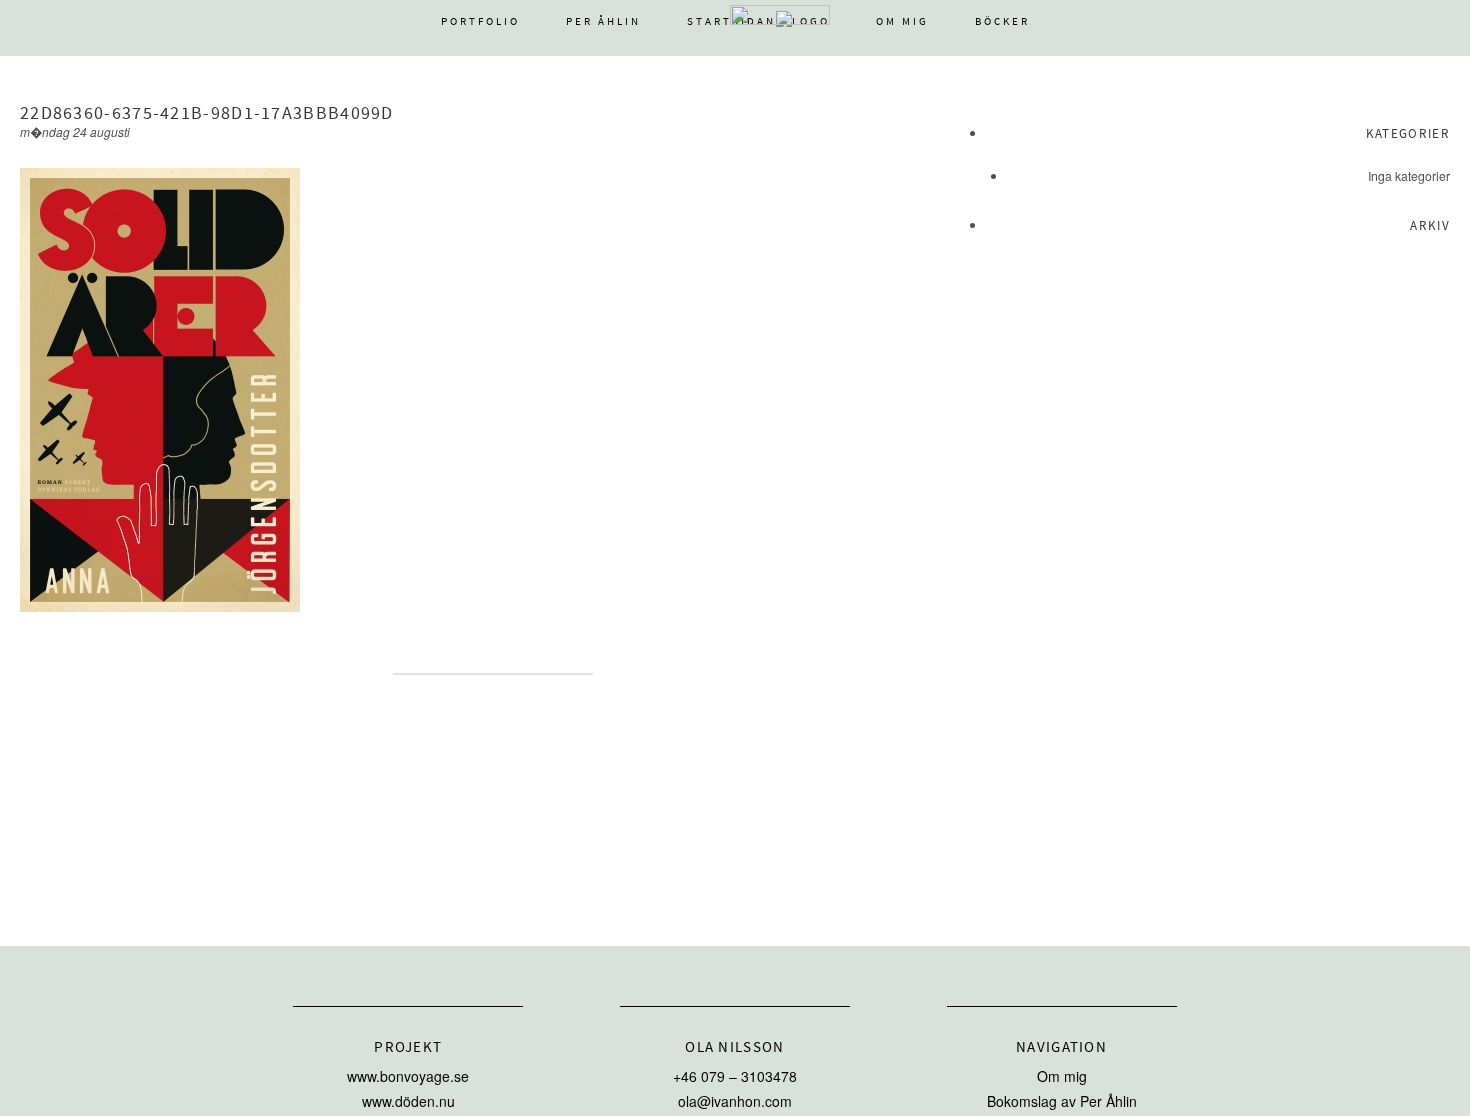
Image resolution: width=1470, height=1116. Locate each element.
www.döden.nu (408, 1101)
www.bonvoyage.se (408, 1076)
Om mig (902, 21)
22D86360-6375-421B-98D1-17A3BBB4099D (207, 113)
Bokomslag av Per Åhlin (1062, 1101)
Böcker (1002, 21)
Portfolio (480, 21)
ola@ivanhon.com (735, 1101)
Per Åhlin (603, 21)
